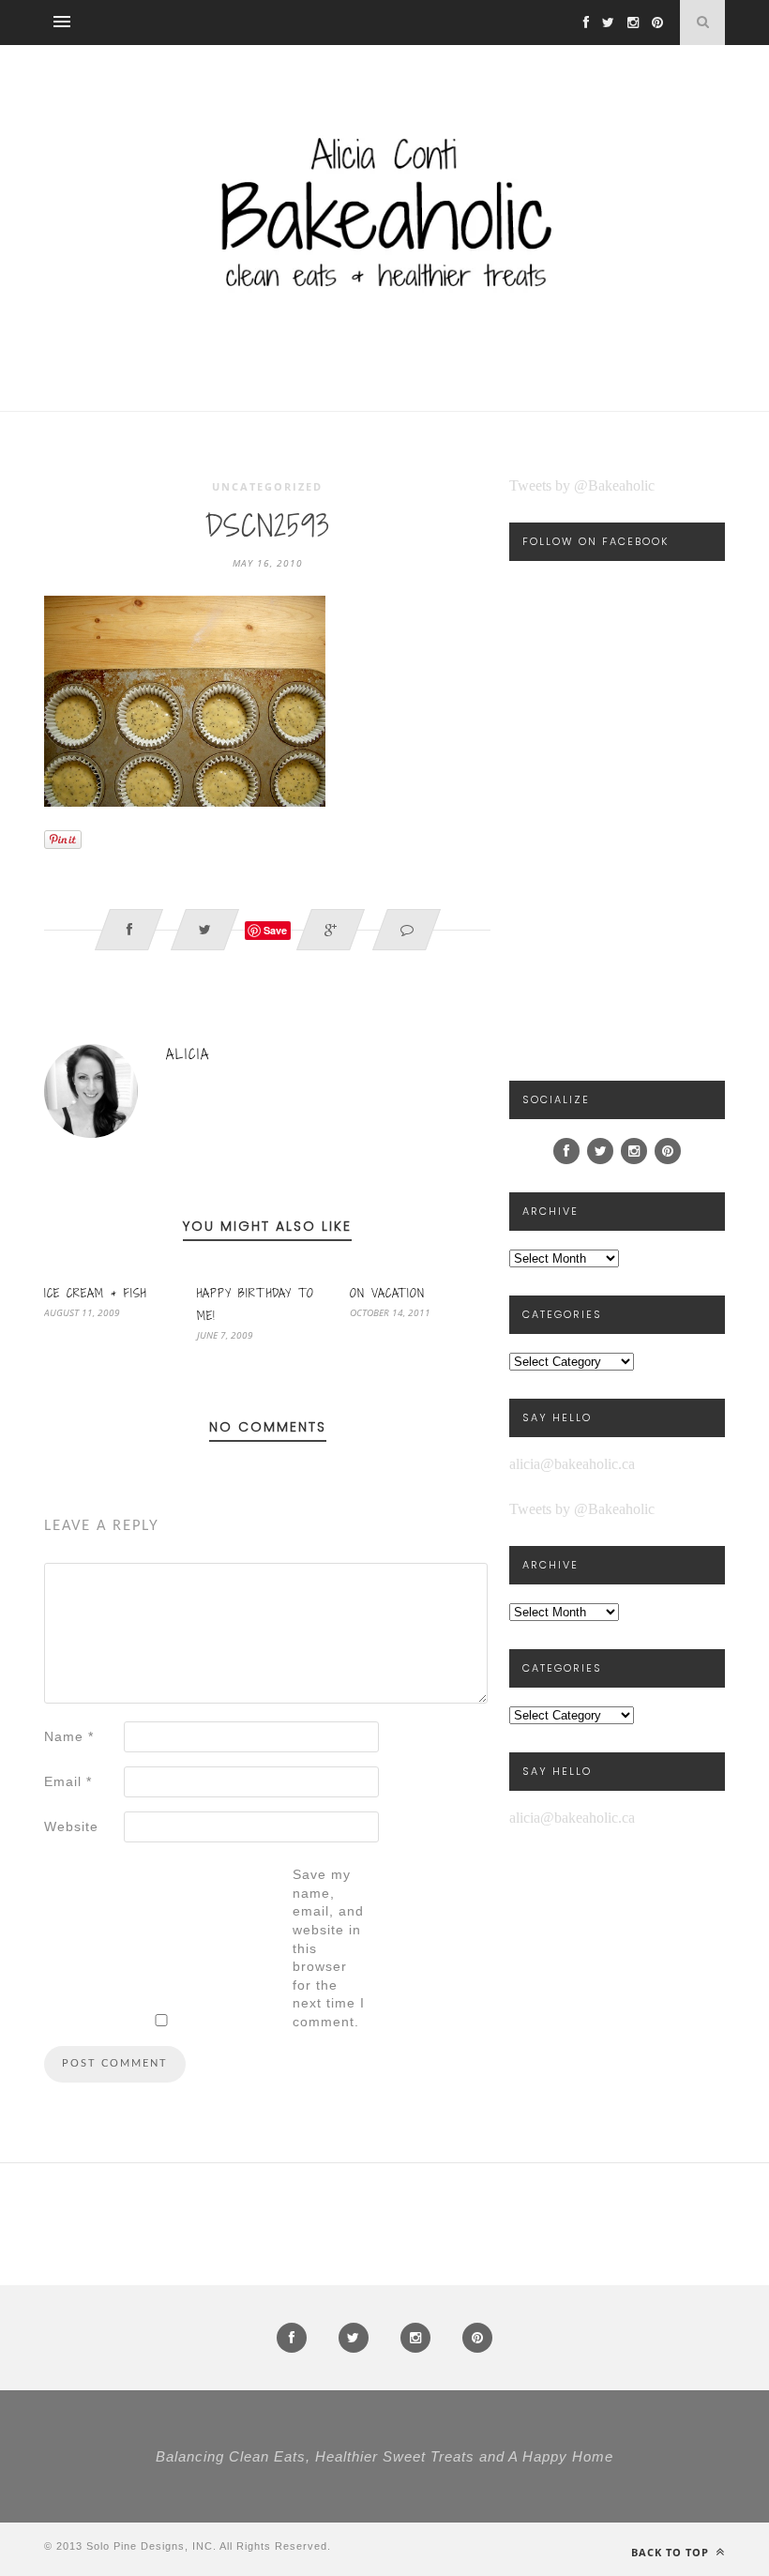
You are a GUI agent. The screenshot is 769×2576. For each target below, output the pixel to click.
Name (69, 1736)
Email (68, 1781)
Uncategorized (267, 486)
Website (71, 1826)
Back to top (672, 2552)
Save (275, 930)
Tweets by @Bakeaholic (582, 485)
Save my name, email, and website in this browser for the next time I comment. (329, 1948)
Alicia (188, 1054)
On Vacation (387, 1293)
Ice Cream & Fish (95, 1293)
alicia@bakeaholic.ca (572, 1464)
